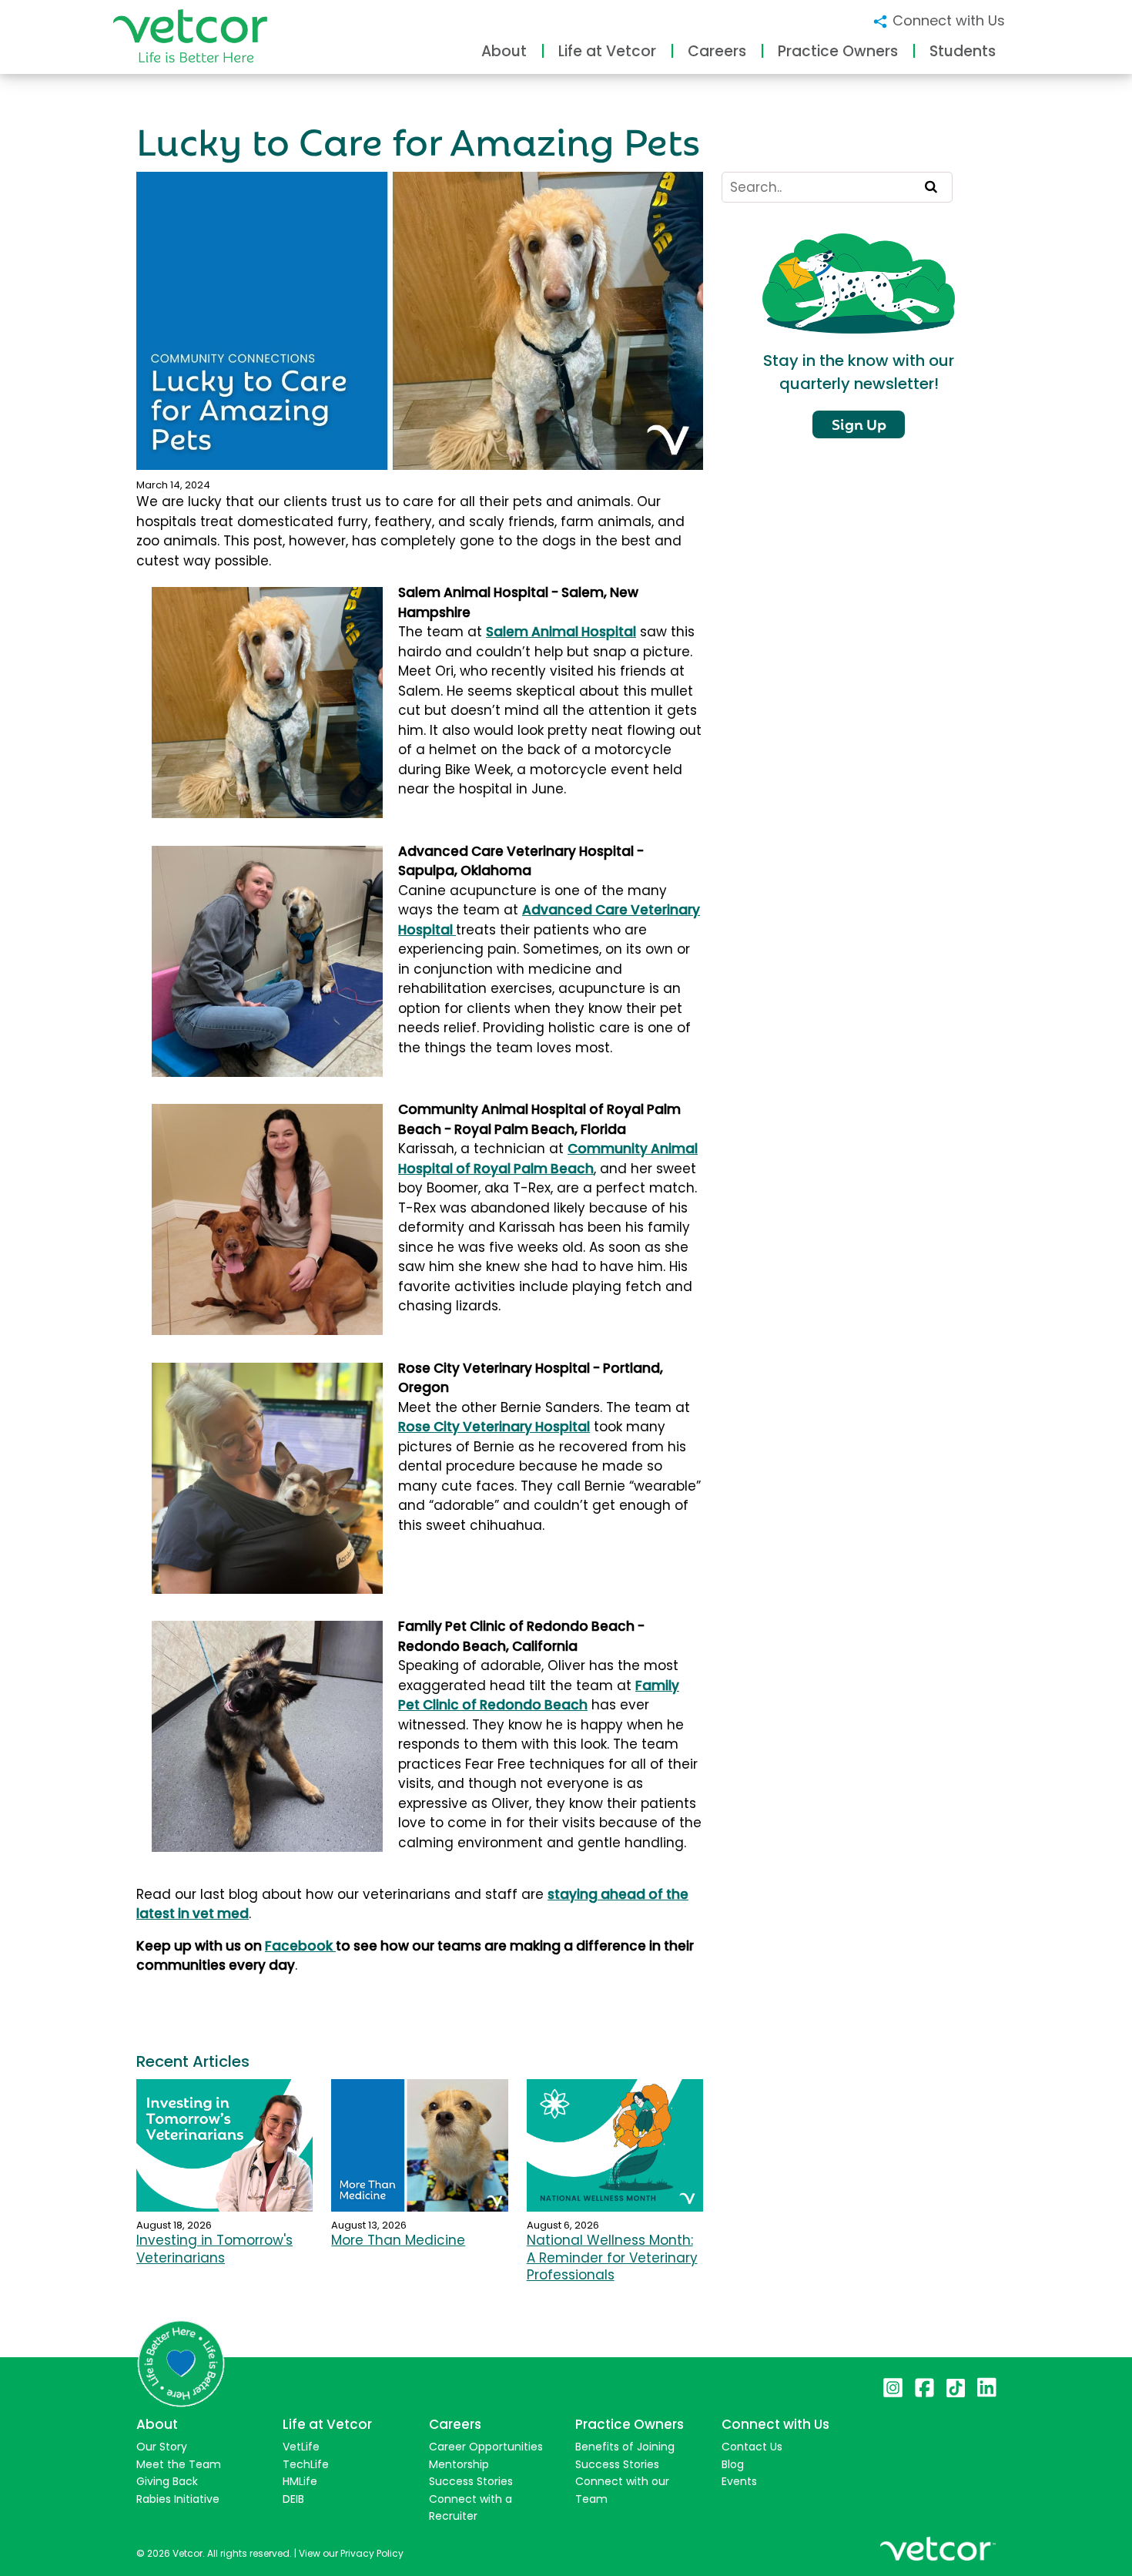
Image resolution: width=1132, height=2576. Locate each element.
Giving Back (167, 2481)
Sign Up (859, 423)
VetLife (301, 2447)
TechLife (306, 2464)
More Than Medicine (398, 2240)
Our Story (162, 2447)
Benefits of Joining (625, 2447)
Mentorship (459, 2464)
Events (739, 2481)
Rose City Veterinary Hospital (494, 1427)
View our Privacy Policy (351, 2553)
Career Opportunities (486, 2447)
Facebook (300, 1946)
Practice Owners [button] (838, 51)
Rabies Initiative (178, 2499)
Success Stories (471, 2481)
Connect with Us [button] (947, 20)
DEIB (293, 2499)
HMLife (300, 2481)
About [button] (504, 51)
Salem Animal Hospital (561, 632)
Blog (733, 2464)
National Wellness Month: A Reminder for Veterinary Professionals (612, 2257)
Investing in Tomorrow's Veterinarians (214, 2249)
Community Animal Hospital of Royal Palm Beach (548, 1159)
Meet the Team (179, 2464)
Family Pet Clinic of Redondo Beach (539, 1696)
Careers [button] (717, 51)
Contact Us (752, 2447)
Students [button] (963, 51)
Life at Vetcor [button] (607, 51)
